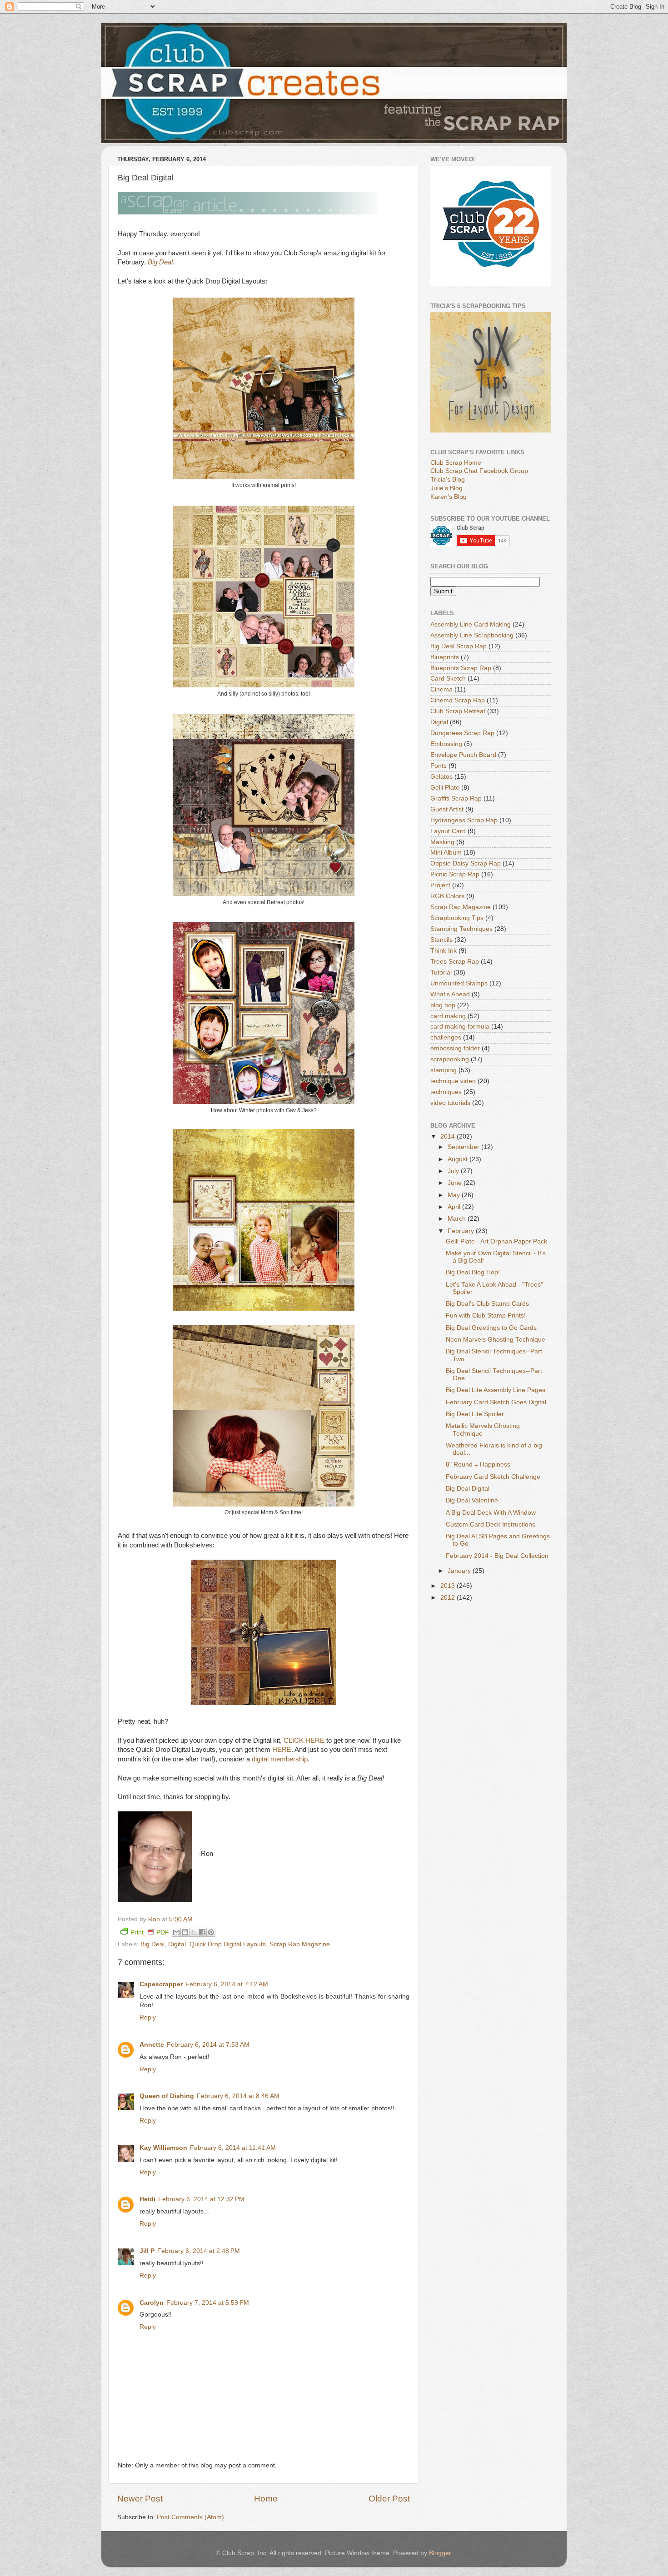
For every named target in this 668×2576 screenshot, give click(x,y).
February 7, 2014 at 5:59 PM (208, 2303)
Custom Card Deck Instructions (491, 1524)
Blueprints (445, 657)
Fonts (439, 766)
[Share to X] (194, 1932)
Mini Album (446, 853)
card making (448, 1016)
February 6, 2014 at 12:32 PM (201, 2199)
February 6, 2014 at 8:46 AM (238, 2096)
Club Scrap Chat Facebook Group (479, 471)
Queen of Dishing (167, 2096)
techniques (446, 1092)
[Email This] (176, 1932)
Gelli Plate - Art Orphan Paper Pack (496, 1241)
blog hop (443, 1005)
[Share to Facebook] (202, 1932)
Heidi (147, 2199)
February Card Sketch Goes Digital (496, 1402)
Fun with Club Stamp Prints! (486, 1315)
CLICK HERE (304, 1741)
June (456, 1183)
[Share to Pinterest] (211, 1932)
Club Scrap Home (456, 463)
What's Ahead (450, 994)
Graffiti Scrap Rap (456, 798)
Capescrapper (161, 1984)
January (460, 1571)
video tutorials (450, 1103)
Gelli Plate (445, 788)
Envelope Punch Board (463, 755)
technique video (453, 1081)
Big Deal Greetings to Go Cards (491, 1328)
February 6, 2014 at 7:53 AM (208, 2045)
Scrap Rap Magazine (300, 1944)
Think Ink (444, 951)
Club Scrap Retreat (458, 711)
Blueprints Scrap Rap (461, 668)
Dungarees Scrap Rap (462, 733)
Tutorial (441, 972)
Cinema (441, 689)
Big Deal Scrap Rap (459, 646)
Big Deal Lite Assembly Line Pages (496, 1390)
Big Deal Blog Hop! (473, 1272)
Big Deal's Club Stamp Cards (487, 1304)
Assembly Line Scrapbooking (472, 635)
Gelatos (441, 777)
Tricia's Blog (448, 480)
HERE (282, 1750)
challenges (446, 1037)
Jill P (147, 2251)
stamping (444, 1070)
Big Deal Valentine (472, 1500)
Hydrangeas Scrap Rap (464, 820)
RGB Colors (447, 896)
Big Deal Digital (468, 1489)
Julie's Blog (446, 488)
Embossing (446, 744)
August (459, 1159)
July (454, 1171)
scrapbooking (450, 1059)
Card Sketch (448, 679)
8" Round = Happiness (478, 1465)
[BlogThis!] (185, 1932)
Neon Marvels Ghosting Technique (496, 1340)
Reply (148, 2017)
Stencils (441, 940)
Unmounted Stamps (459, 983)
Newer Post (140, 2499)
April (455, 1207)
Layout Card (448, 831)
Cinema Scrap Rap (458, 700)
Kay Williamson (163, 2148)
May (455, 1195)
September (464, 1147)
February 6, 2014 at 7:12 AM (227, 1984)
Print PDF (150, 1932)
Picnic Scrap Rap (455, 874)
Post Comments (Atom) (190, 2517)
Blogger (440, 2553)
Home (266, 2499)
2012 (449, 1598)
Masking (442, 842)
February (462, 1231)
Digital (177, 1944)
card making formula (460, 1027)
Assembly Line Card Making (471, 624)
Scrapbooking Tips (457, 918)
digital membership (280, 1759)
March (458, 1219)
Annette (152, 2045)
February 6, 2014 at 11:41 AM (233, 2148)
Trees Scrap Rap (455, 962)
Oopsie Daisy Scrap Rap (466, 863)
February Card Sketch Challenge (493, 1477)
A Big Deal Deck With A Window (491, 1513)
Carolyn (152, 2303)
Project (440, 885)
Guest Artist (447, 809)
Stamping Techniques (461, 929)
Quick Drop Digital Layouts (228, 1944)
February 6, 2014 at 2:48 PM (199, 2251)
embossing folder (455, 1048)
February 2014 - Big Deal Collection (497, 1556)
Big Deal (152, 1944)
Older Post (389, 2499)
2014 (449, 1136)
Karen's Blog (449, 497)
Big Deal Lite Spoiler (475, 1414)
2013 (449, 1586)
